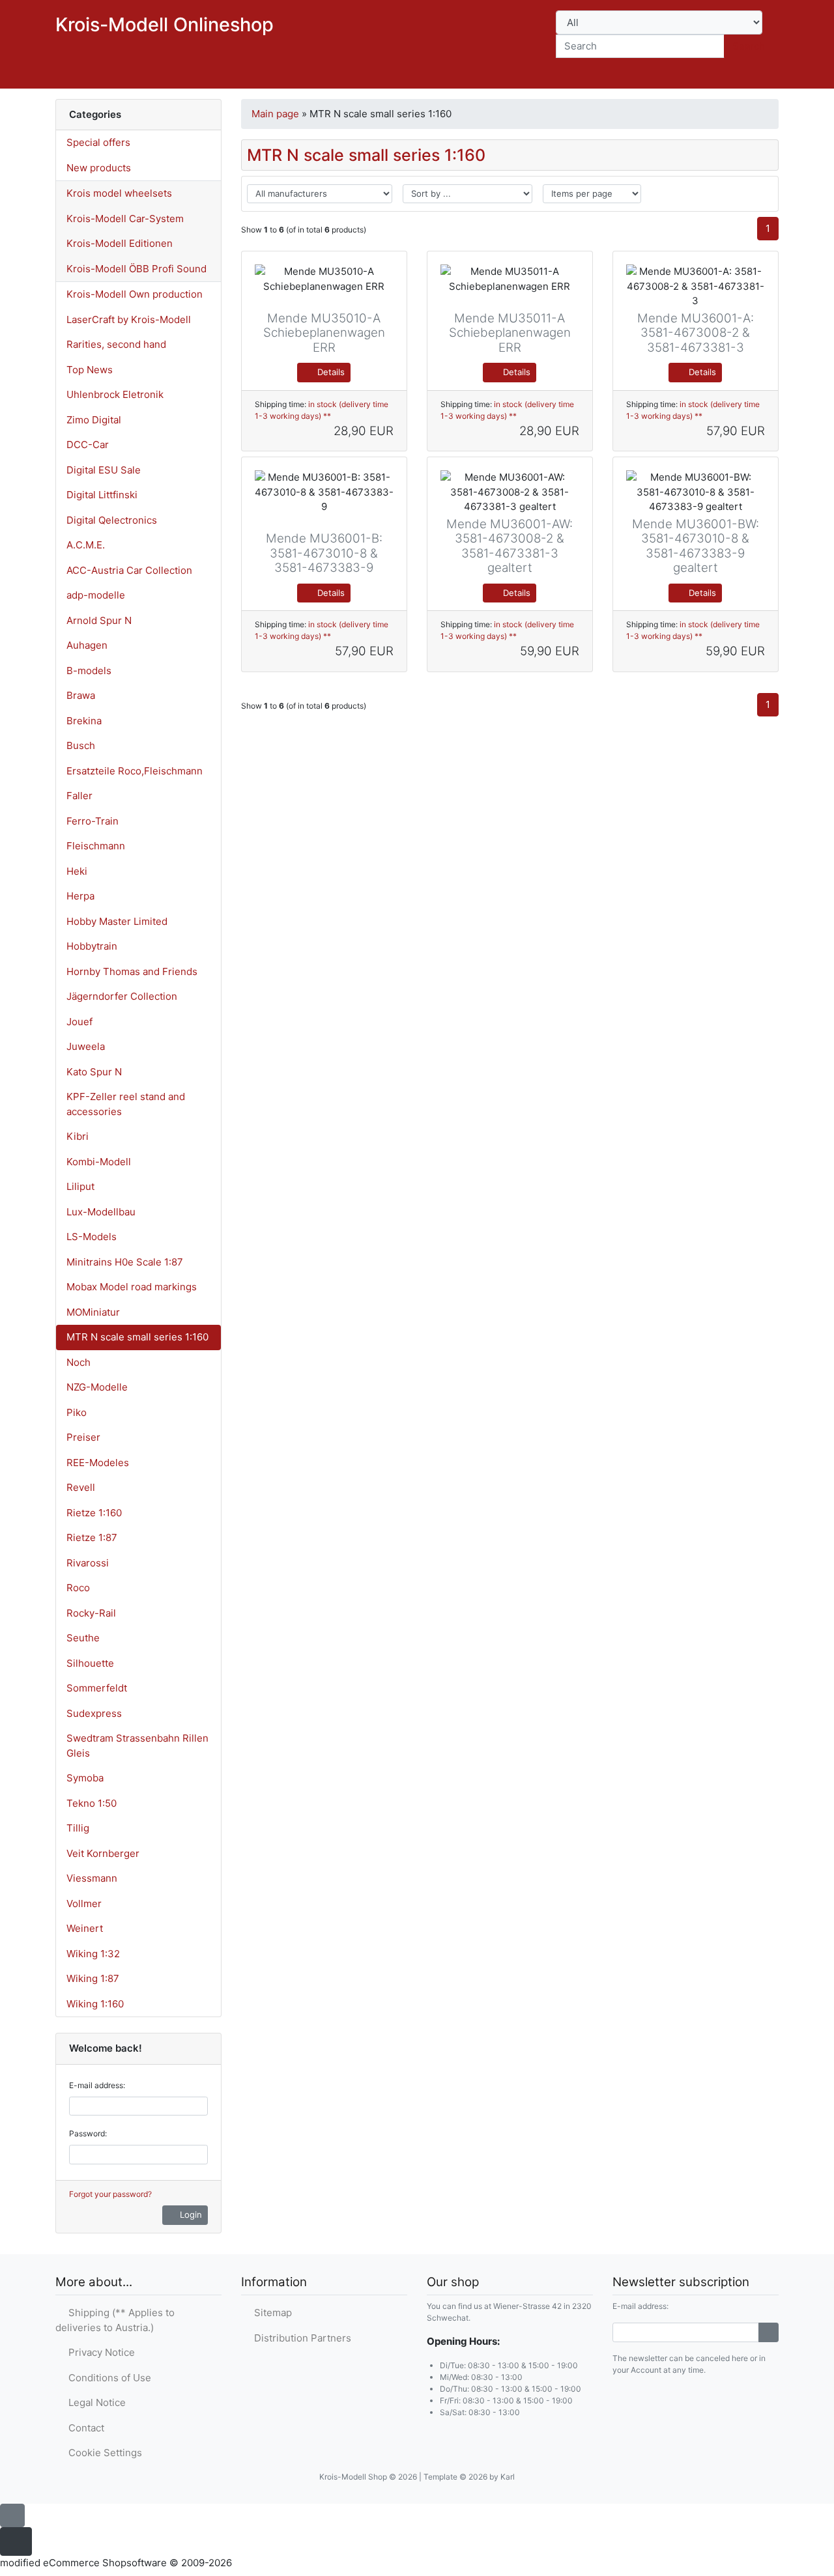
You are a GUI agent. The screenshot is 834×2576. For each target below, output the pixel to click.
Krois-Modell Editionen (120, 243)
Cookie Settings (103, 2453)
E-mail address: (97, 2085)
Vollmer (84, 1904)
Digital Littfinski (102, 495)
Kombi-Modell (99, 1162)
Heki (77, 871)
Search (749, 46)
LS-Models (92, 1237)
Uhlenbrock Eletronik (115, 394)
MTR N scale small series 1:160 (137, 1337)
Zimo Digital (94, 420)
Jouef (79, 1022)
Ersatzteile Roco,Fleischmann (135, 771)
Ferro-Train (93, 821)
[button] (686, 76)
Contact (84, 2428)
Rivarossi (88, 1563)
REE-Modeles (98, 1463)
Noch (79, 1362)
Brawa (81, 695)
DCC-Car (88, 445)
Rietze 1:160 (94, 1513)
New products (99, 168)
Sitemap (270, 2313)
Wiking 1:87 (93, 1978)
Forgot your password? (110, 2194)
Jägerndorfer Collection (122, 996)
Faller (79, 796)
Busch (81, 745)
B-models (89, 671)
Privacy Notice (99, 2352)
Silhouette (90, 1663)
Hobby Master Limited (117, 921)
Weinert (85, 1928)
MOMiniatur (93, 1312)
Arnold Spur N (99, 620)
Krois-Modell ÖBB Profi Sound (137, 269)
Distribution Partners (300, 2338)
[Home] (652, 76)
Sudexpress (94, 1713)
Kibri (78, 1136)
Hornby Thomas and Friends (132, 971)
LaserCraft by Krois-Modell (129, 319)
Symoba (85, 1778)
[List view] (760, 194)
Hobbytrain (92, 946)
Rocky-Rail (91, 1613)
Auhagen (87, 645)
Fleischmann (96, 846)
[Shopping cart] (760, 76)
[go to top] (12, 2514)
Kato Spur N (94, 1072)
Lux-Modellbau (101, 1212)
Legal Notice (94, 2402)
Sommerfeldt (97, 1688)
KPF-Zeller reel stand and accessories (126, 1104)
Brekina (84, 721)
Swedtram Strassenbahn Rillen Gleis (137, 1746)
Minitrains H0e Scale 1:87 (125, 1262)
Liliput (80, 1186)
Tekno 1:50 (92, 1803)
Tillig (78, 1828)
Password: (88, 2133)
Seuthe (83, 1638)
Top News (90, 370)
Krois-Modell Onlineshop (165, 24)
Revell (81, 1487)
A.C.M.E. (86, 545)
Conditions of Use (107, 2378)
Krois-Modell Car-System (125, 219)
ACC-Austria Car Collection (129, 570)
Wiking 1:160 (95, 2004)
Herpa (80, 896)
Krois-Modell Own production (135, 294)
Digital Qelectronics (112, 520)
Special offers (98, 142)
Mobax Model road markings (132, 1287)
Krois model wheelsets (119, 193)
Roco (78, 1588)
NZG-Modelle (97, 1387)
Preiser (83, 1437)
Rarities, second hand (116, 344)
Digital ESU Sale (104, 470)
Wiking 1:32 (93, 1954)
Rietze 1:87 (92, 1537)
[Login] (769, 2332)
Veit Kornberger (103, 1853)
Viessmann (92, 1878)
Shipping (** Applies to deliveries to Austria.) (115, 2320)
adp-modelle (96, 595)
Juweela (86, 1046)
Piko (77, 1412)
